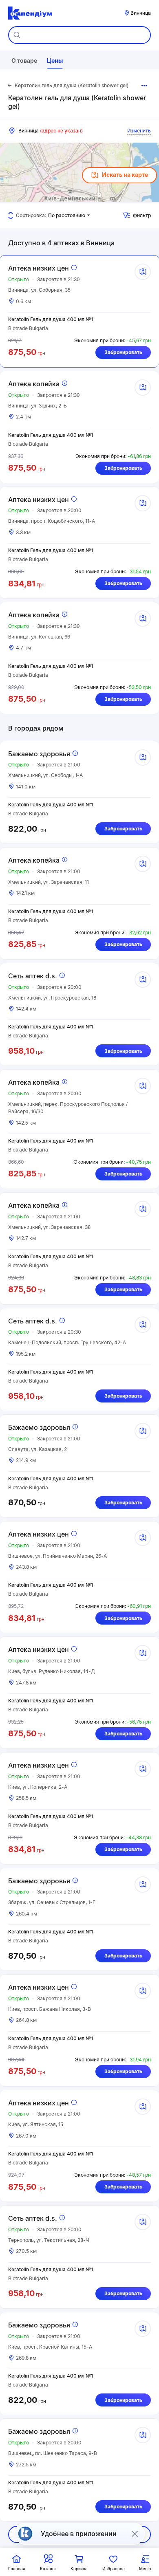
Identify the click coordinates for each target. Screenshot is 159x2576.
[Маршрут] (143, 272)
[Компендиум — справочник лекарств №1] (30, 13)
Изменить (139, 131)
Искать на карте (125, 175)
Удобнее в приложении (79, 2534)
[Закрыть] (135, 2534)
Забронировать (123, 352)
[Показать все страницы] (144, 86)
